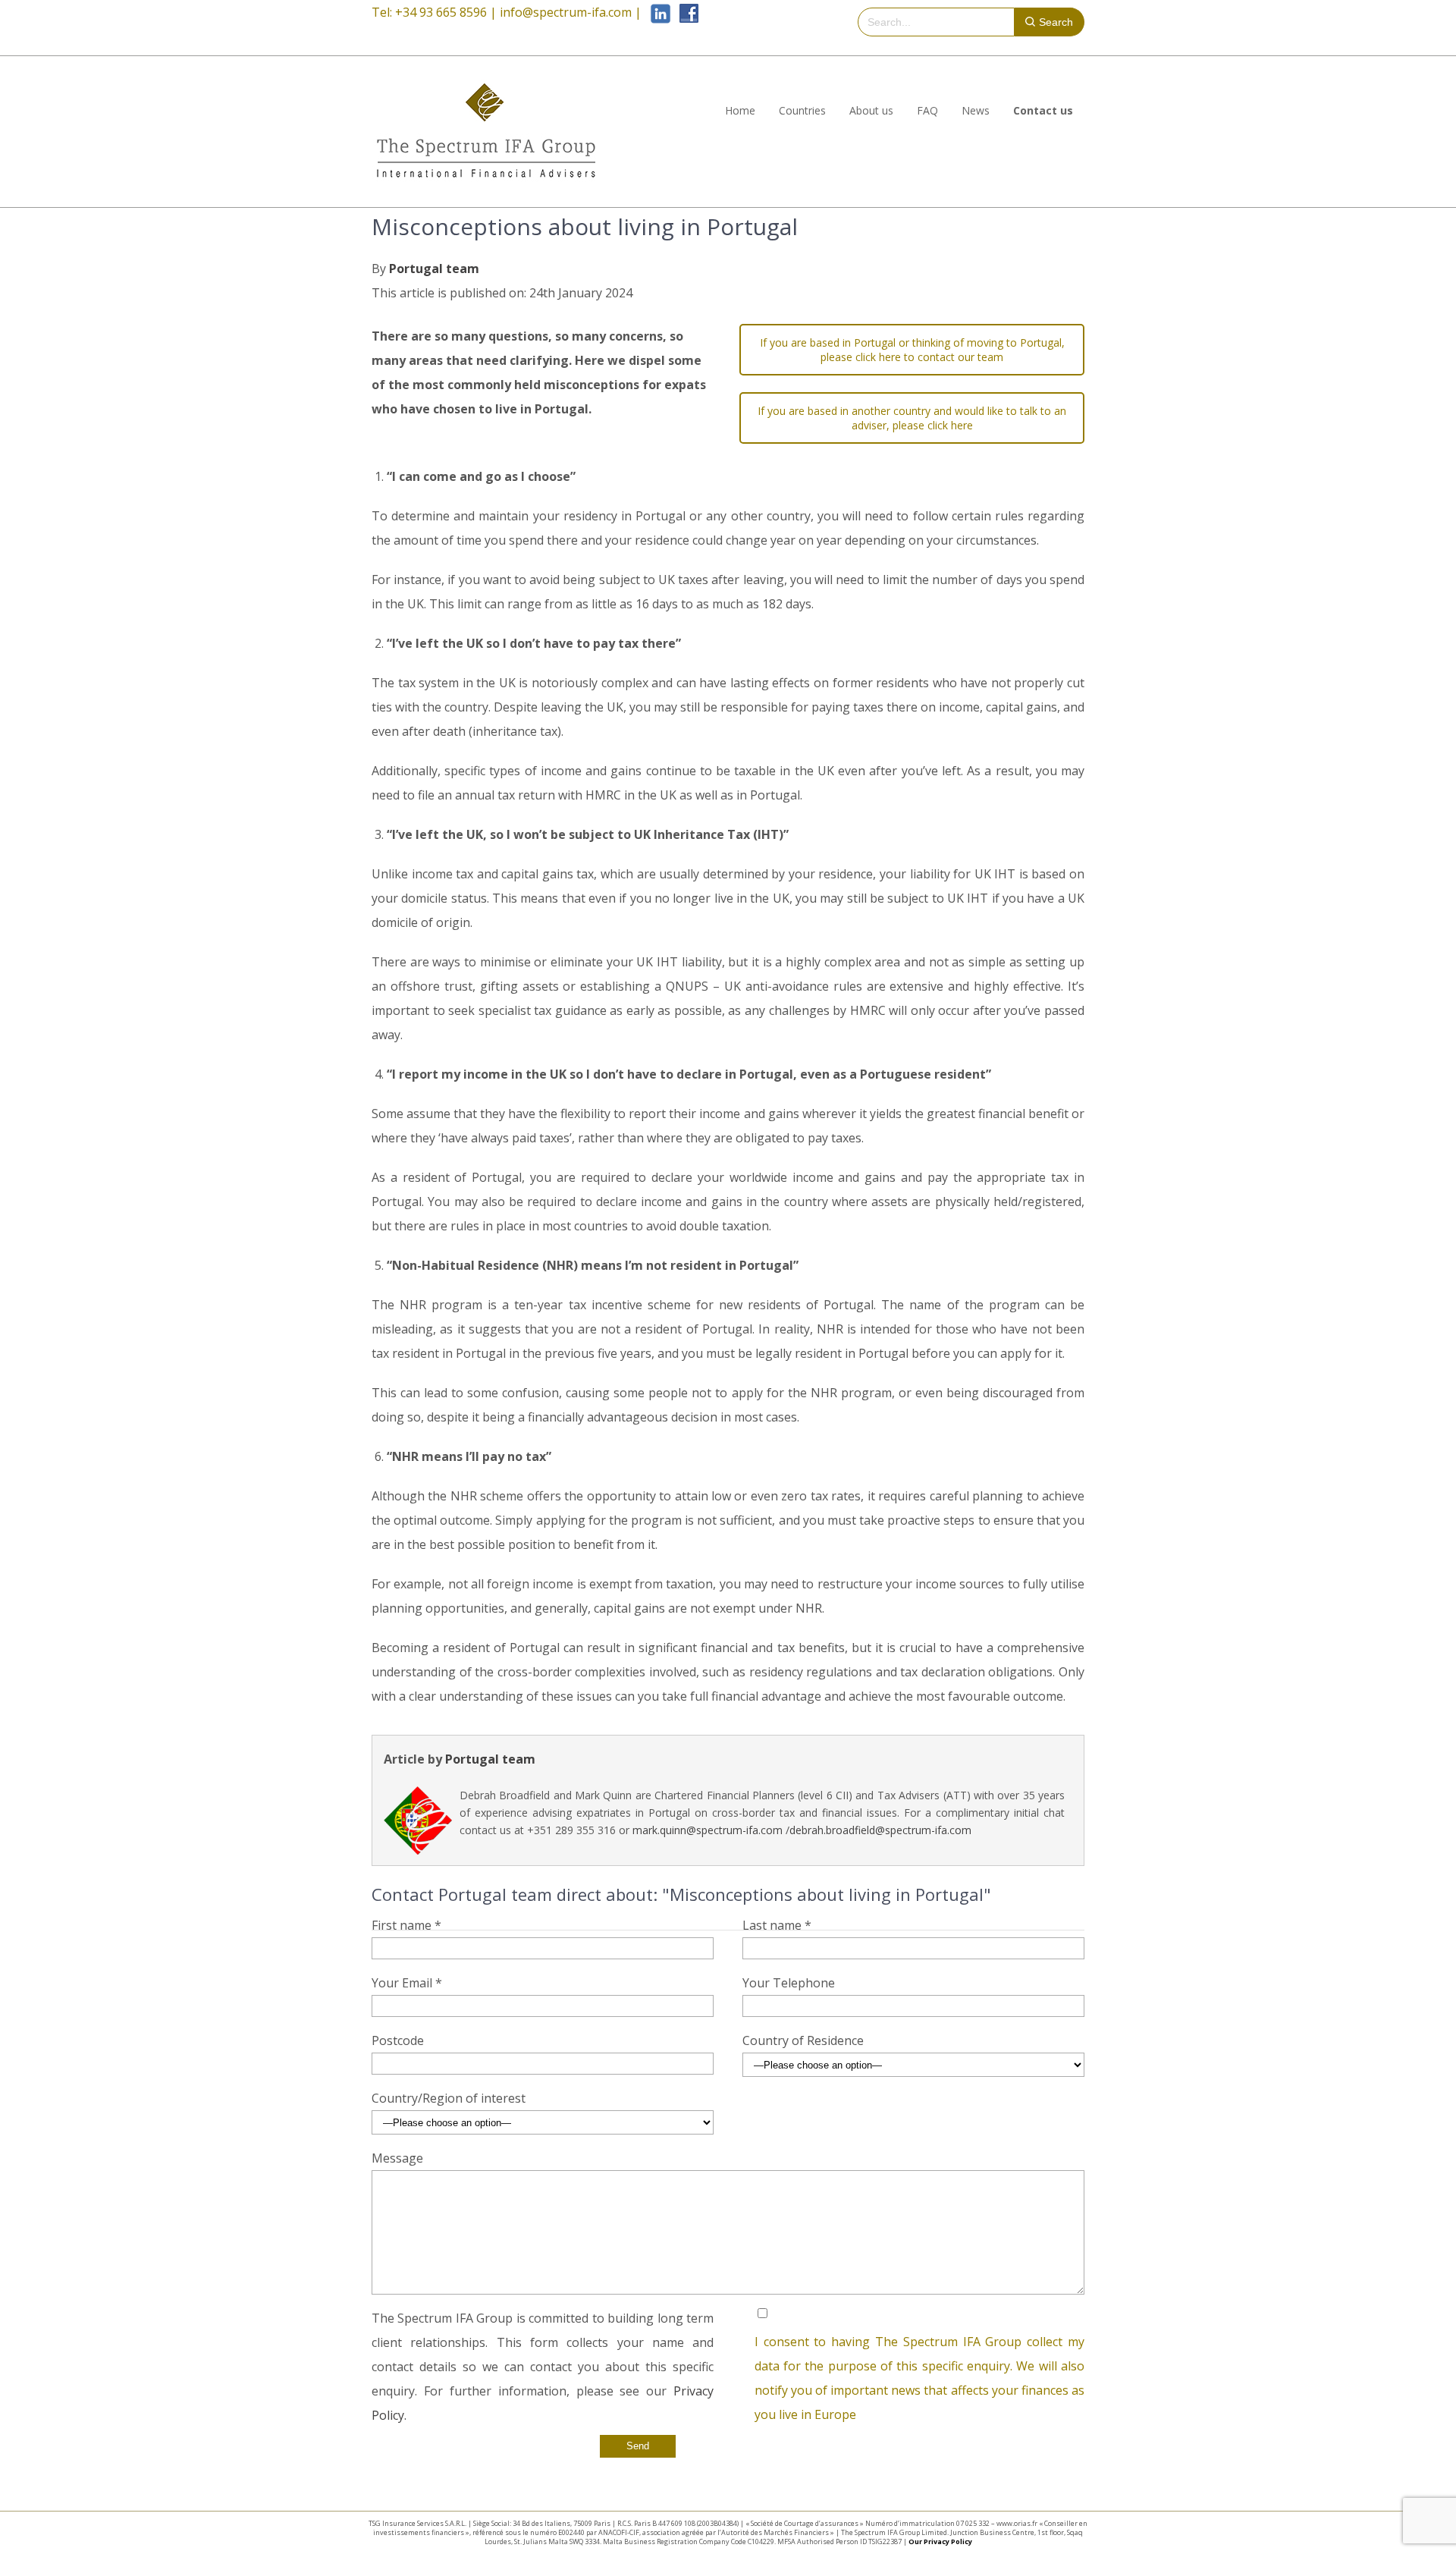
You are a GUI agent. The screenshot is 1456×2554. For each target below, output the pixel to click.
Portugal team (434, 269)
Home (740, 110)
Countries (802, 110)
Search (1056, 22)
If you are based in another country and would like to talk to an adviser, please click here (912, 418)
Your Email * (407, 1983)
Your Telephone (789, 1983)
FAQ (927, 110)
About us (871, 110)
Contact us (1043, 110)
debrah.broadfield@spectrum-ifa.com (880, 1830)
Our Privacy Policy (940, 2541)
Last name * (777, 1925)
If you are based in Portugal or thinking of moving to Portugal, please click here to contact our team (912, 350)
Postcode (398, 2040)
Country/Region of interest (449, 2098)
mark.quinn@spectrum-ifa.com (708, 1830)
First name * (406, 1925)
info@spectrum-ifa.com (566, 12)
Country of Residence (803, 2040)
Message (397, 2158)
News (976, 110)
